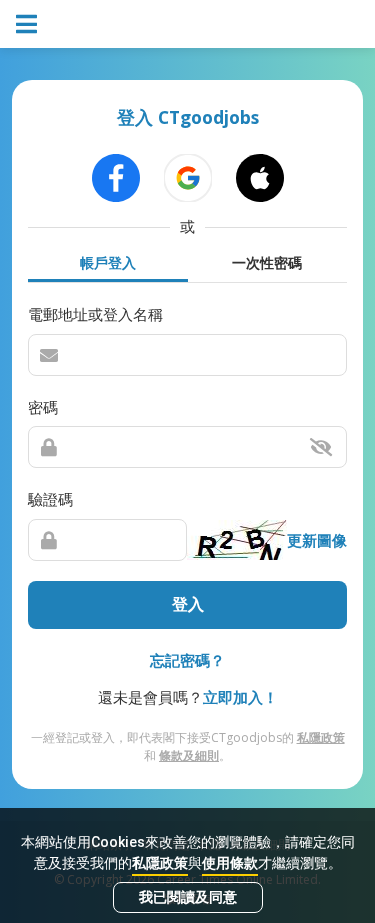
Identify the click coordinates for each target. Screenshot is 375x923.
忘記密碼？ (187, 660)
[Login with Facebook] (116, 178)
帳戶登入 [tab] (108, 262)
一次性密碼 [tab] (267, 262)
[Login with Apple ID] (260, 178)
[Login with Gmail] (188, 178)
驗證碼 (50, 499)
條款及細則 (189, 755)
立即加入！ (240, 697)
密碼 (43, 407)
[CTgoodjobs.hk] (188, 24)
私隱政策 (160, 863)
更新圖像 (317, 540)
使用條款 (230, 863)
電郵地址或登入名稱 (95, 314)
